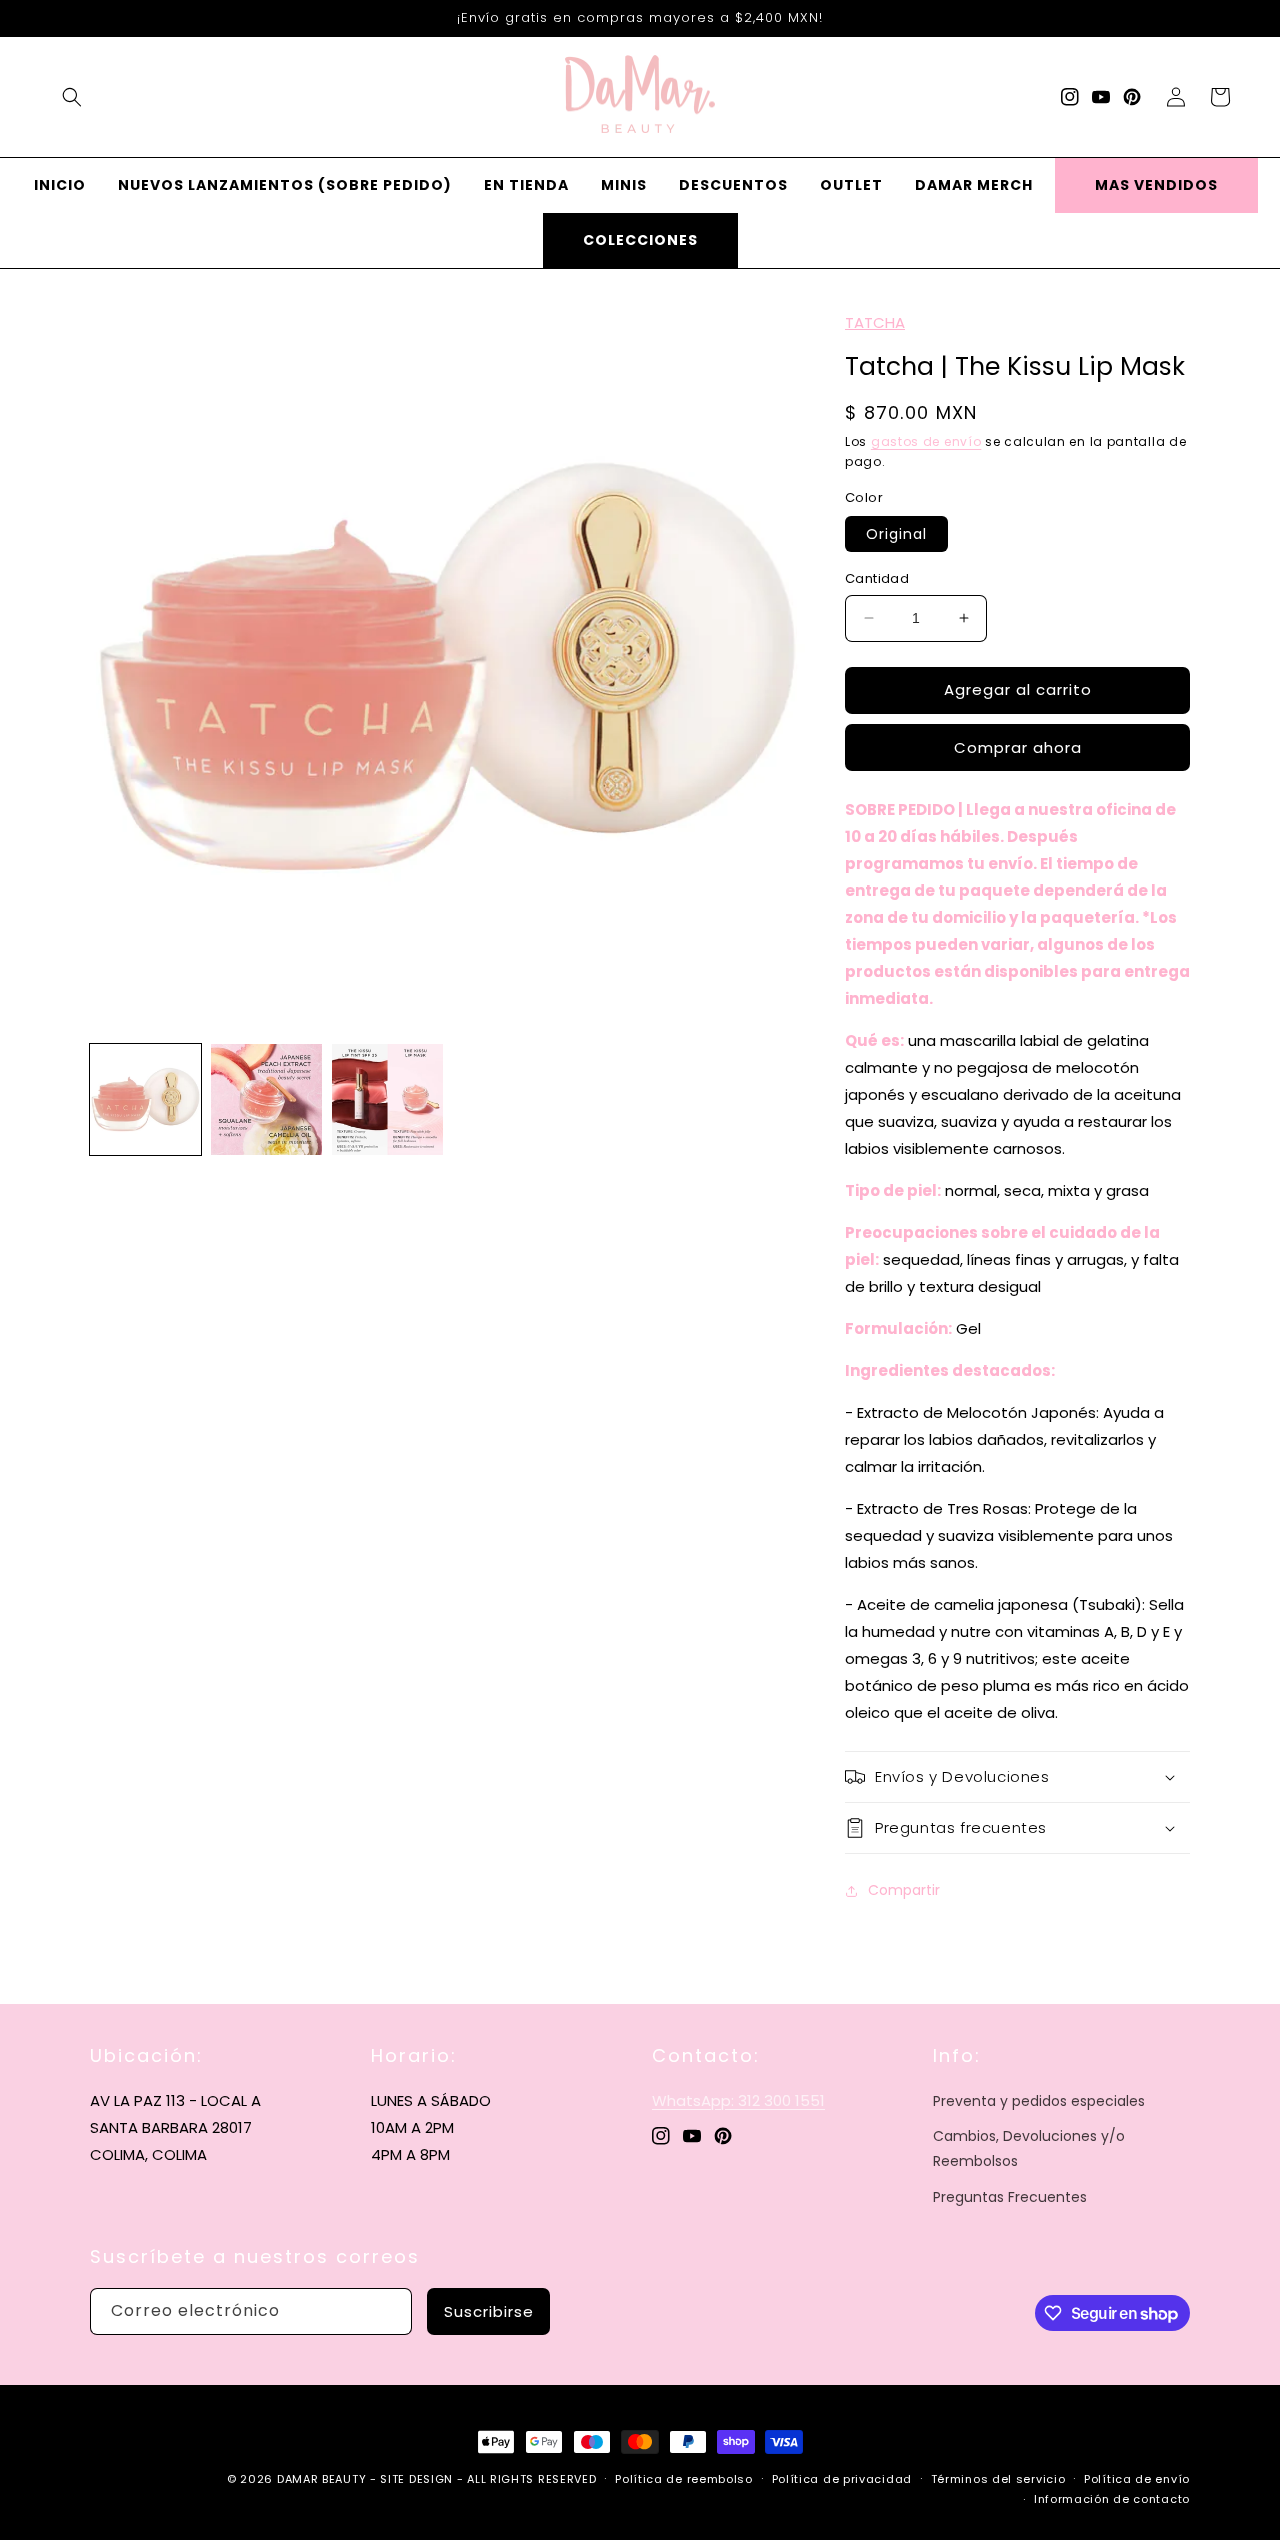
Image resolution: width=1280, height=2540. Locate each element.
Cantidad (877, 578)
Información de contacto (1112, 2499)
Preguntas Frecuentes (1010, 2197)
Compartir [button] (904, 1890)
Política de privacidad (842, 2479)
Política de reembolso (684, 2479)
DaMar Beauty (321, 2479)
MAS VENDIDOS (1156, 185)
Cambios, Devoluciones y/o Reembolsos (1029, 2148)
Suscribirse (489, 2311)
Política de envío (1137, 2479)
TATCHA (875, 322)
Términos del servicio (998, 2479)
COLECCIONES (640, 240)
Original (896, 534)
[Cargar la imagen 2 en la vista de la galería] (266, 1099)
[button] (72, 97)
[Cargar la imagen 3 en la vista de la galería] (387, 1099)
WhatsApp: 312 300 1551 (738, 2100)
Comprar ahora (1018, 747)
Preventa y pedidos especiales (1039, 2101)
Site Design (416, 2479)
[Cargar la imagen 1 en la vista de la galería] (145, 1099)
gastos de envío (926, 441)
